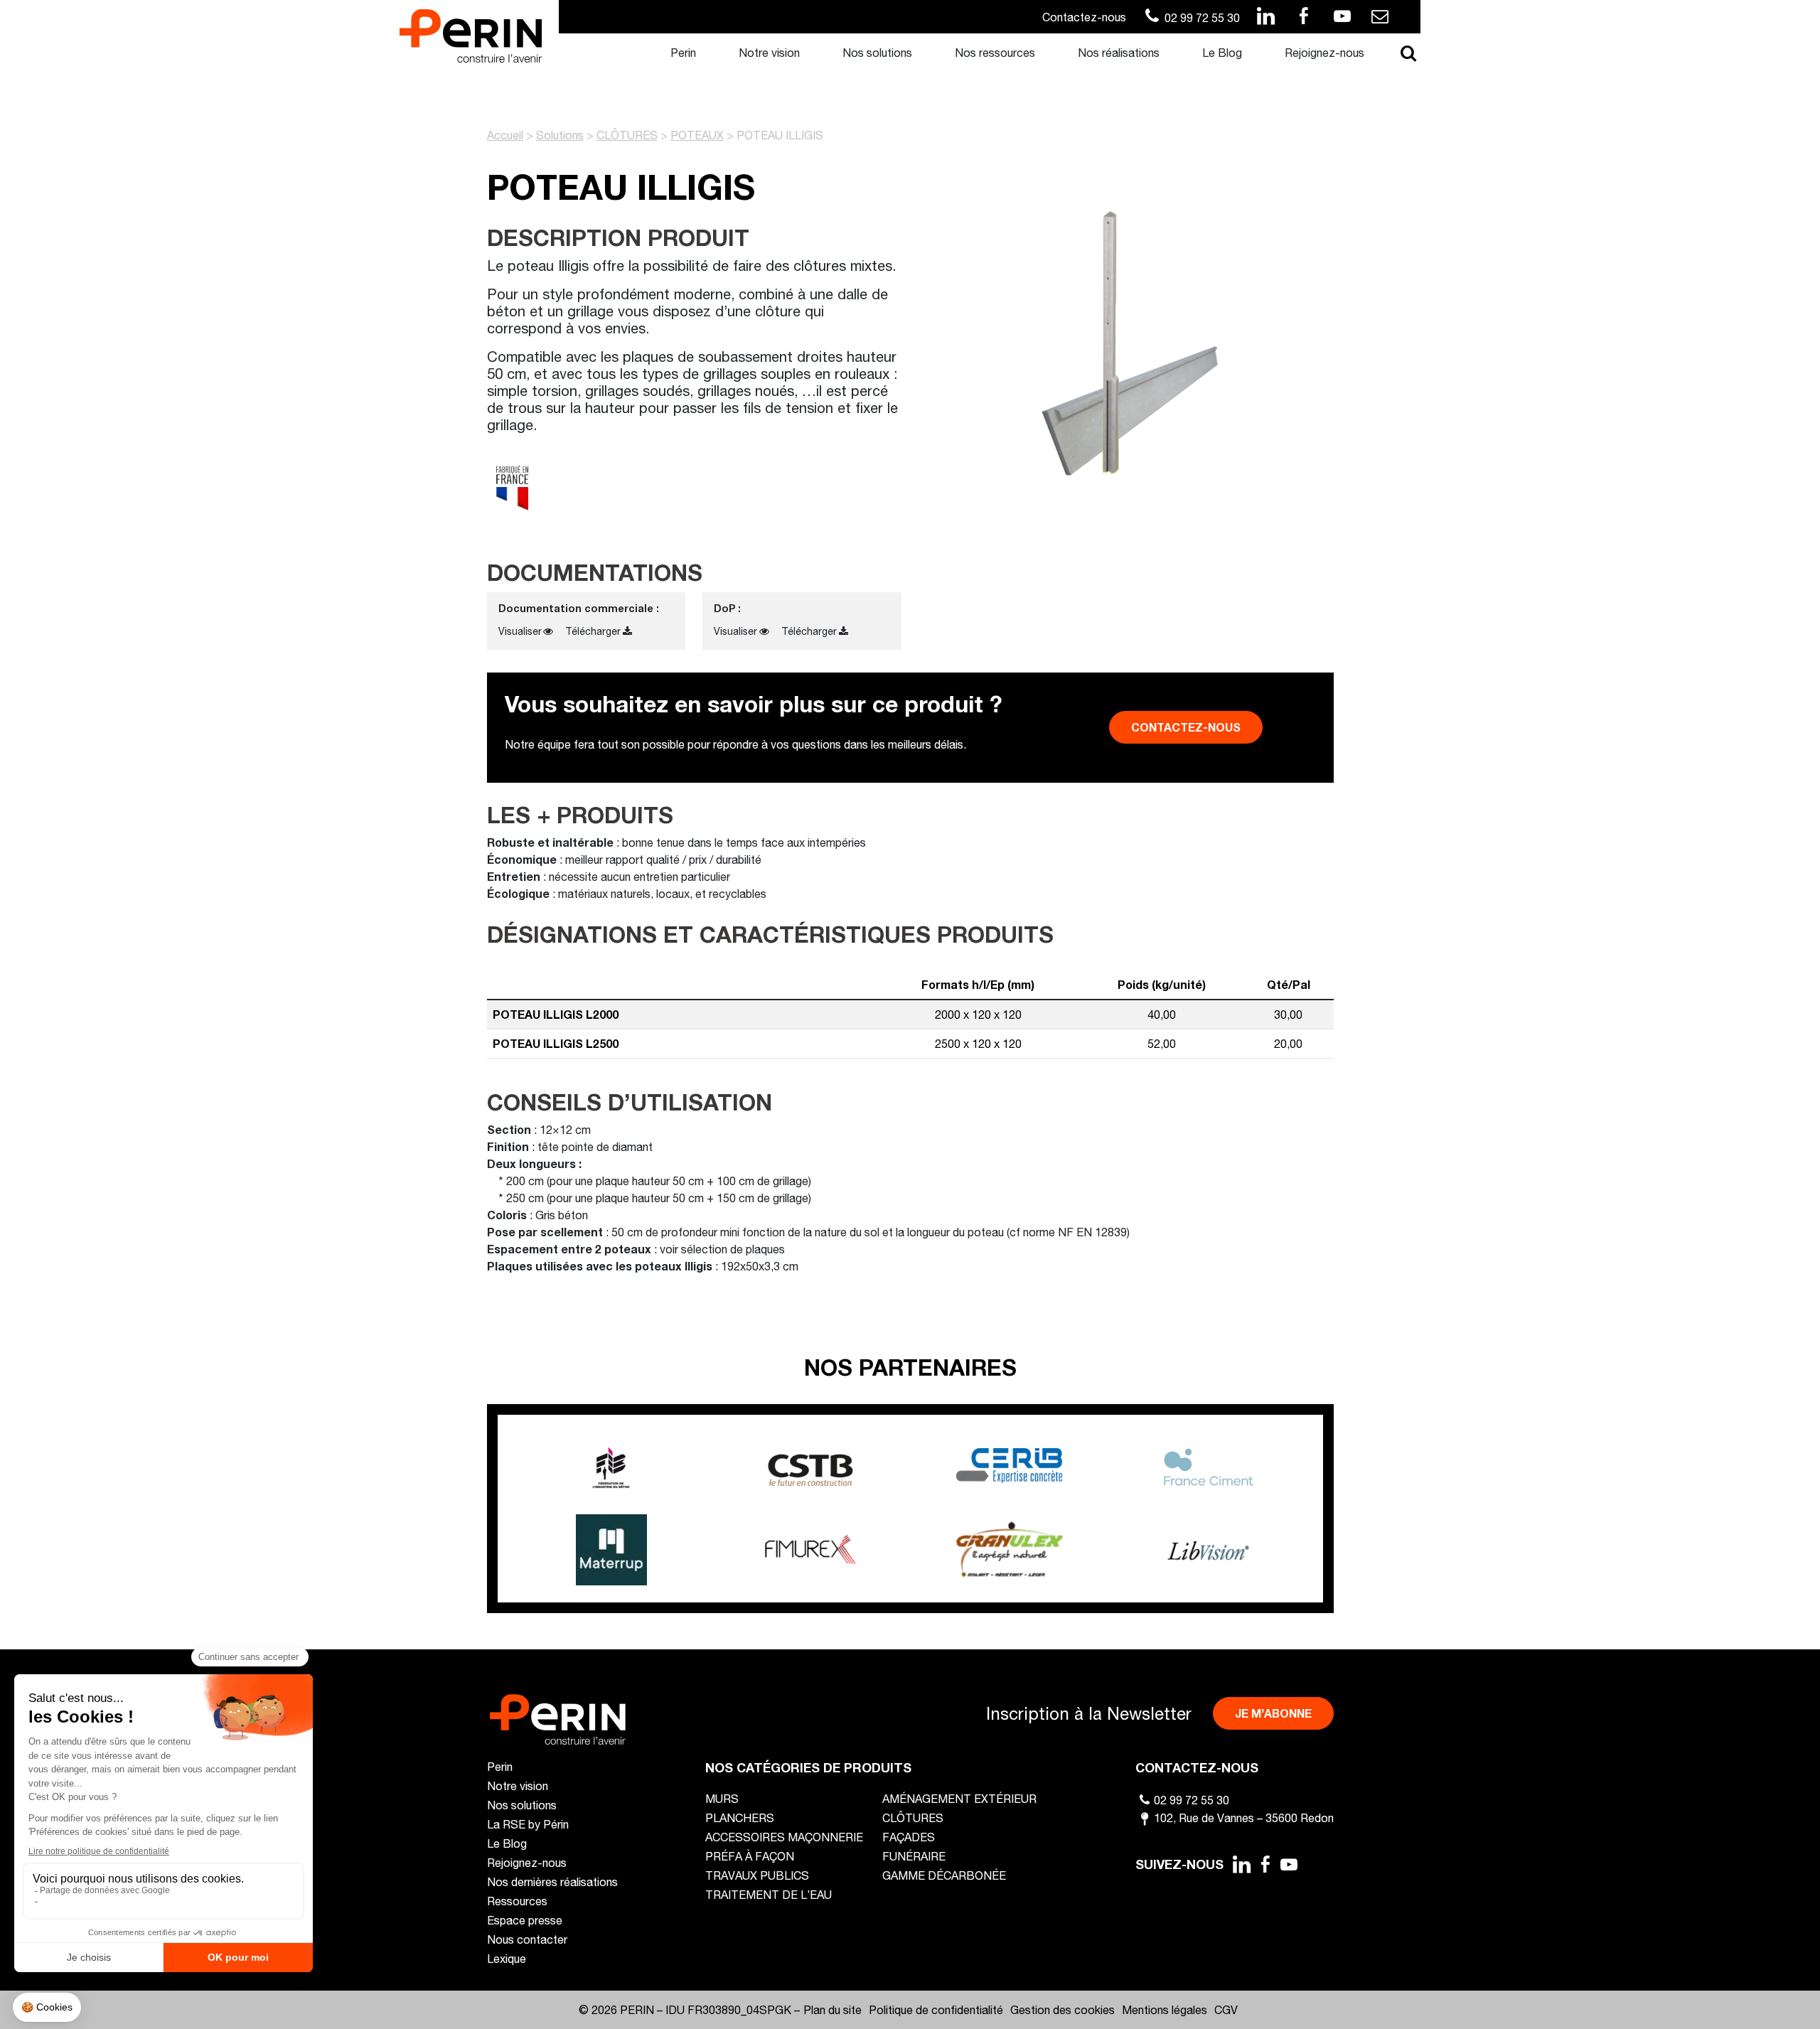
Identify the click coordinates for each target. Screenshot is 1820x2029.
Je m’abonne (1273, 1713)
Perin (683, 52)
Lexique (507, 1958)
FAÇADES (909, 1837)
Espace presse (525, 1920)
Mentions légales (1165, 2009)
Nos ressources (995, 52)
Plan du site (833, 2009)
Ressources (517, 1901)
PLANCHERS (740, 1817)
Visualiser (520, 631)
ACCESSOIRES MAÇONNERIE (784, 1837)
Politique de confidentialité (936, 2009)
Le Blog (1222, 52)
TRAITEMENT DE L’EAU (769, 1894)
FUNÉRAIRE (914, 1856)
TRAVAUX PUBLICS (757, 1875)
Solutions (560, 135)
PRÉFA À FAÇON (750, 1856)
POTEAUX (697, 135)
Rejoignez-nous (1324, 52)
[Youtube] (1290, 1864)
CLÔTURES (627, 135)
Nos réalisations (1119, 52)
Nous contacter (527, 1939)
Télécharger (593, 631)
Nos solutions (877, 52)
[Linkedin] (1241, 1864)
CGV (1226, 2009)
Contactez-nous (1084, 17)
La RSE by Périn (528, 1824)
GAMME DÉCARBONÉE (944, 1875)
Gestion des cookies (1062, 2009)
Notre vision (769, 52)
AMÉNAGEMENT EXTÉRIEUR (959, 1798)
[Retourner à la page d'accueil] (471, 34)
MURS (722, 1798)
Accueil (505, 135)
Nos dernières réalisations (552, 1881)
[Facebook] (1265, 1864)
